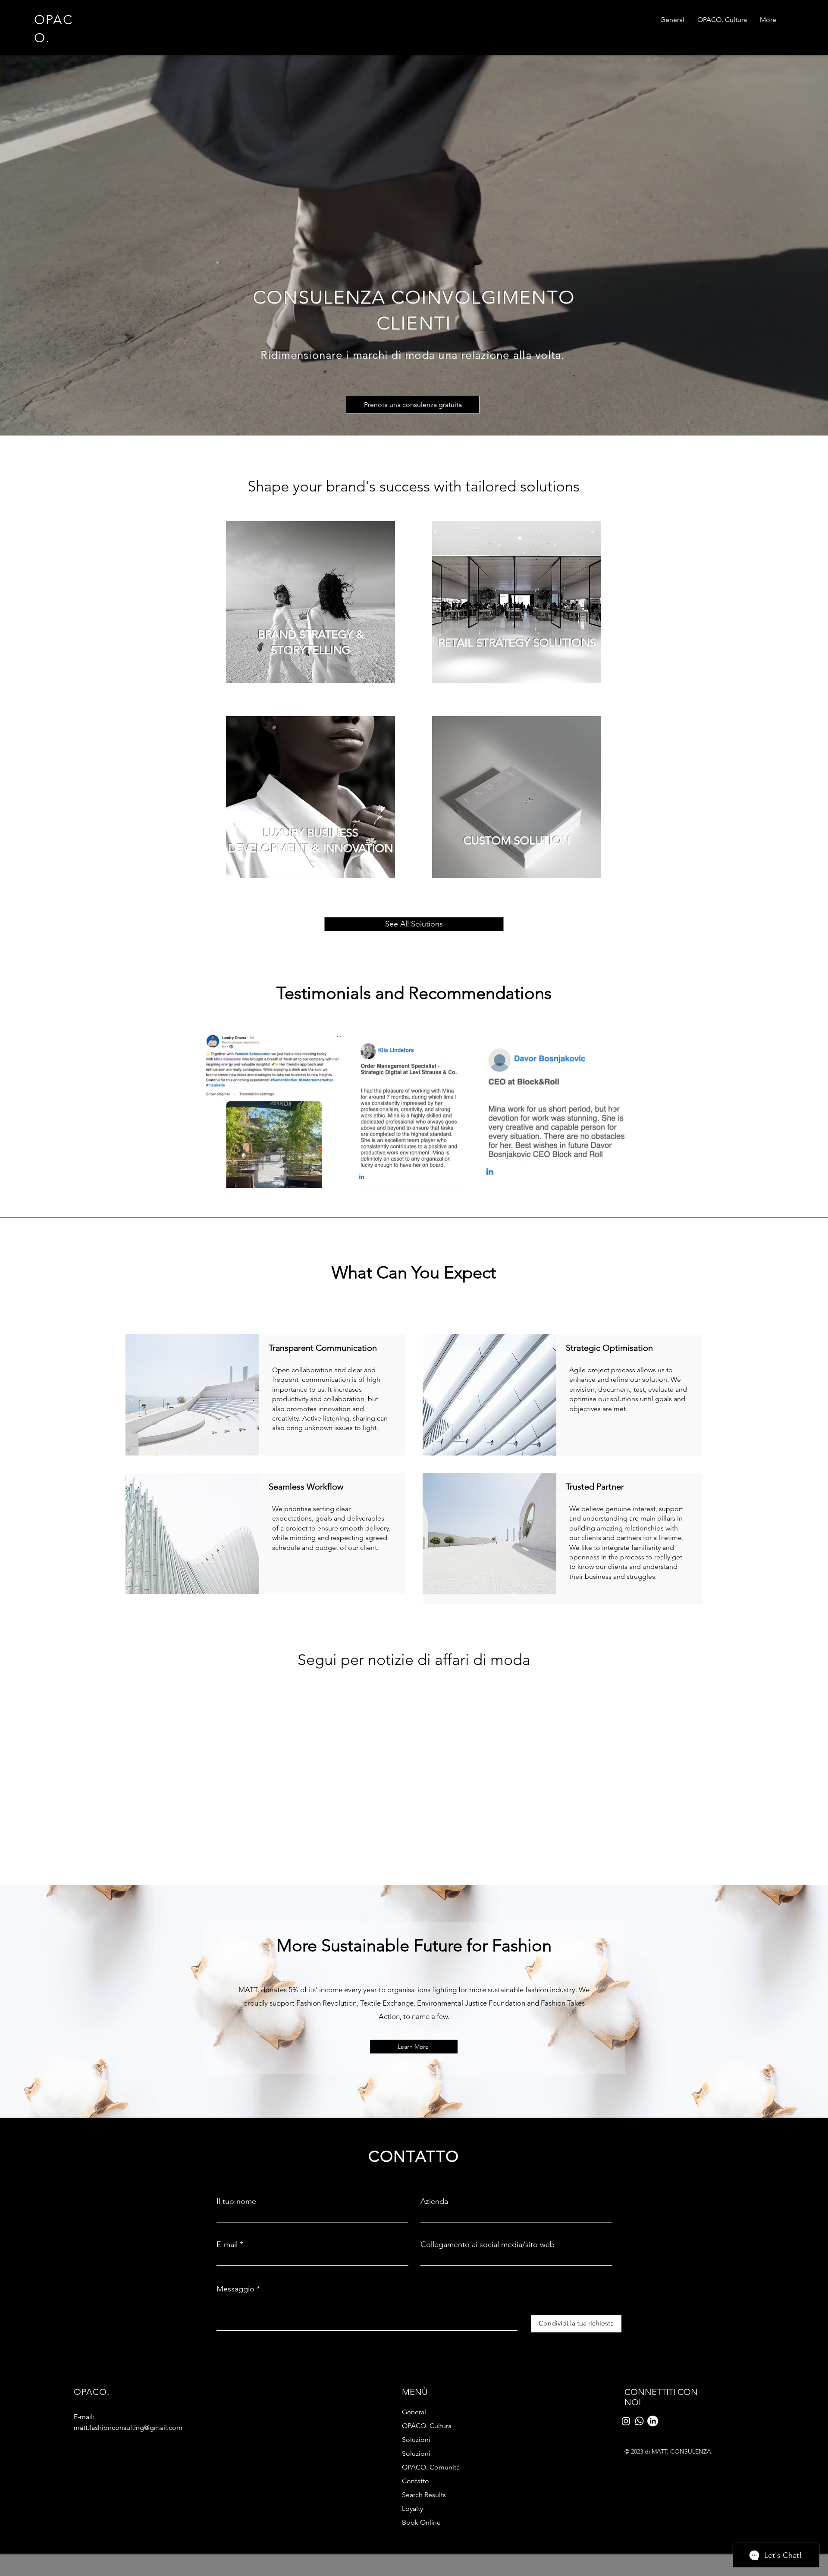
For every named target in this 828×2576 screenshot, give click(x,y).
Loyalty (412, 2565)
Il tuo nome (236, 2258)
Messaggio (235, 2346)
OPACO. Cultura (427, 2483)
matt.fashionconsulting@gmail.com (128, 2484)
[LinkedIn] (653, 2478)
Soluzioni (416, 2496)
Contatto (416, 2538)
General (414, 2469)
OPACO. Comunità (431, 2524)
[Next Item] (610, 1110)
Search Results (424, 2552)
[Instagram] (626, 2478)
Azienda (434, 2258)
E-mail (227, 2301)
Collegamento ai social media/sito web (488, 2301)
